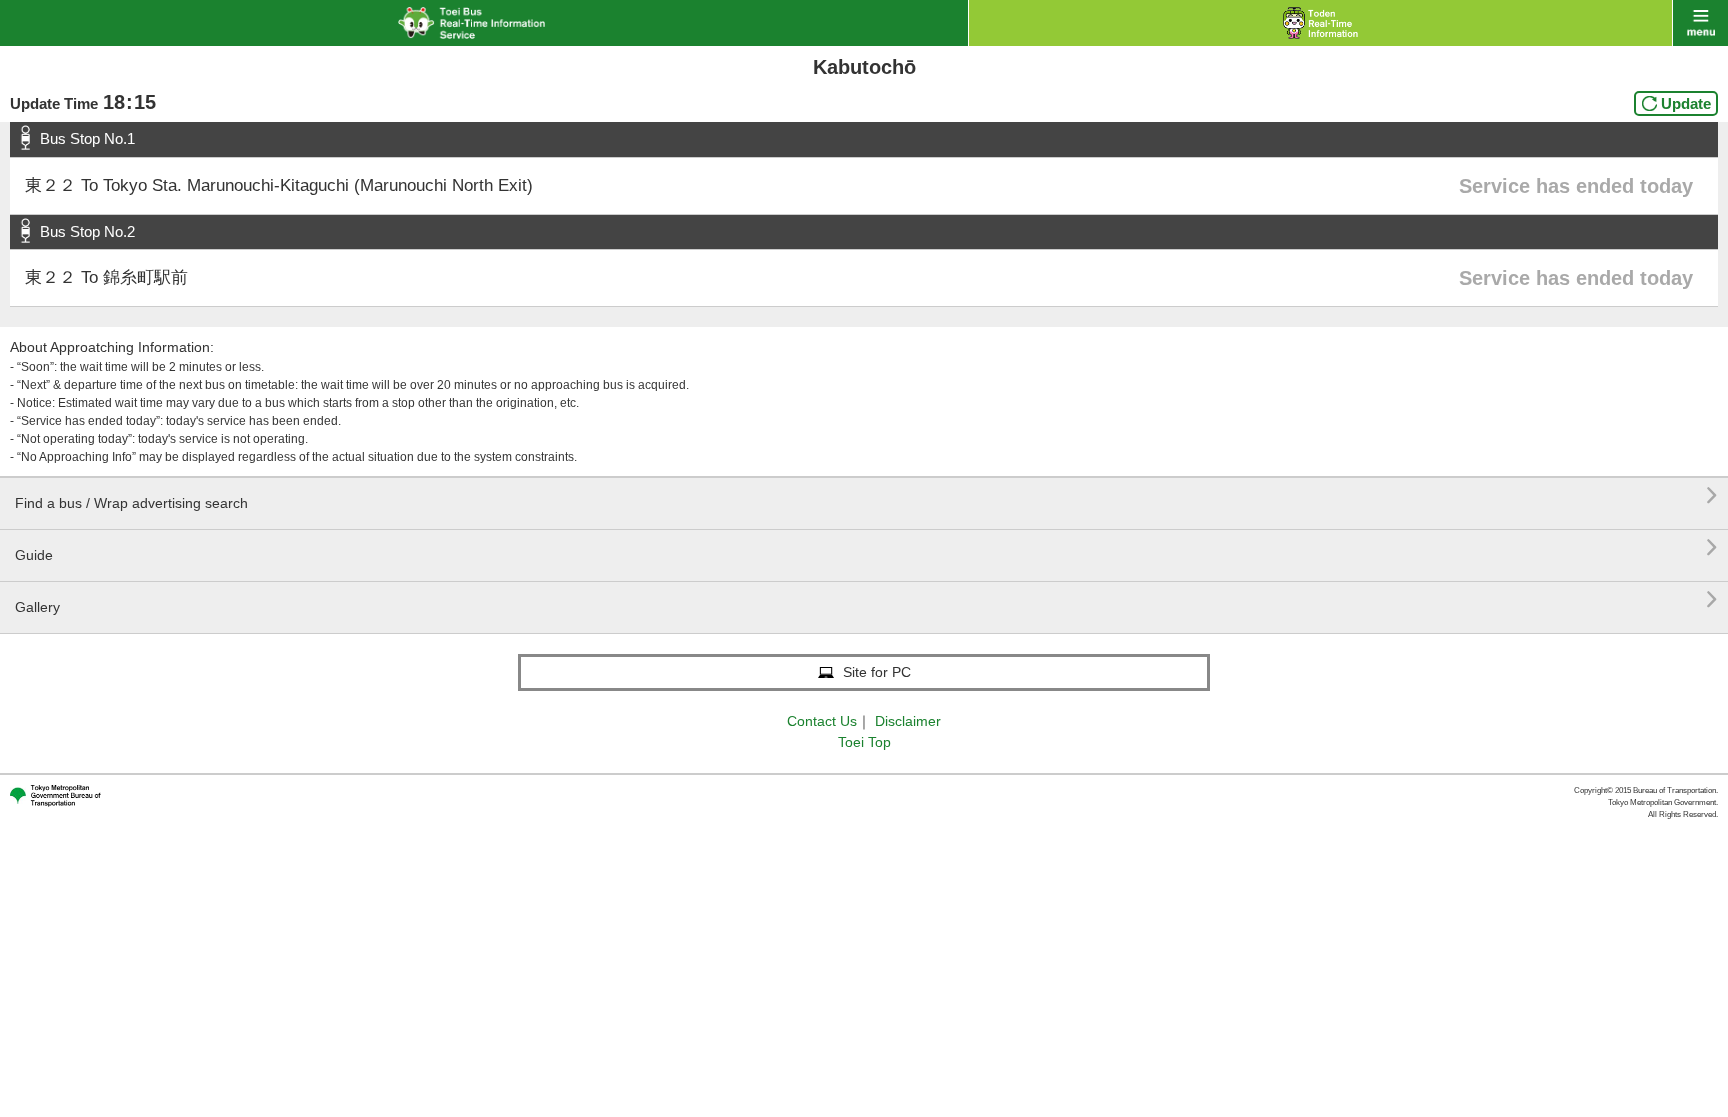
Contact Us (822, 721)
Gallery (866, 599)
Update (1686, 103)
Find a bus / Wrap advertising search (866, 495)
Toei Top (864, 742)
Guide (866, 547)
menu (1700, 23)
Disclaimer (908, 721)
